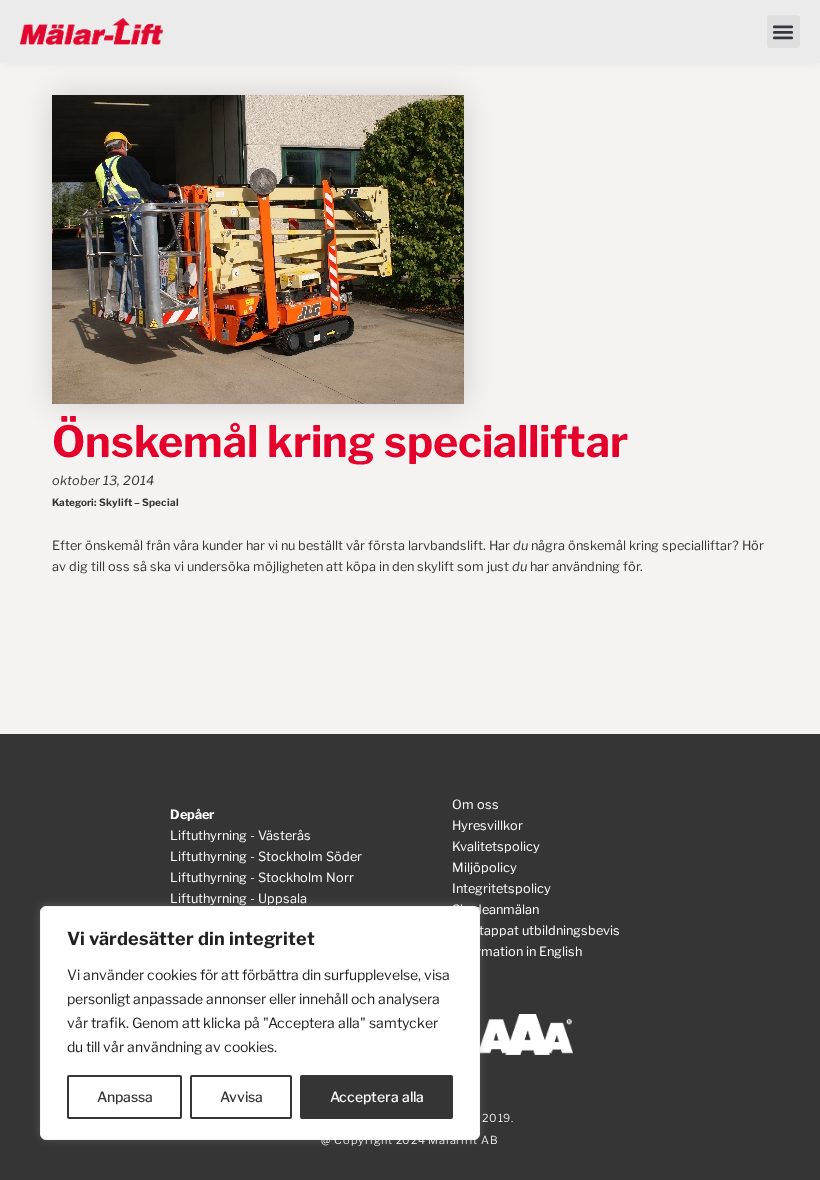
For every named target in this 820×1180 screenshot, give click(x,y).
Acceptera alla (377, 1096)
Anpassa (125, 1096)
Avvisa (241, 1096)
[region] (260, 1023)
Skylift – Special (139, 502)
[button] (783, 31)
